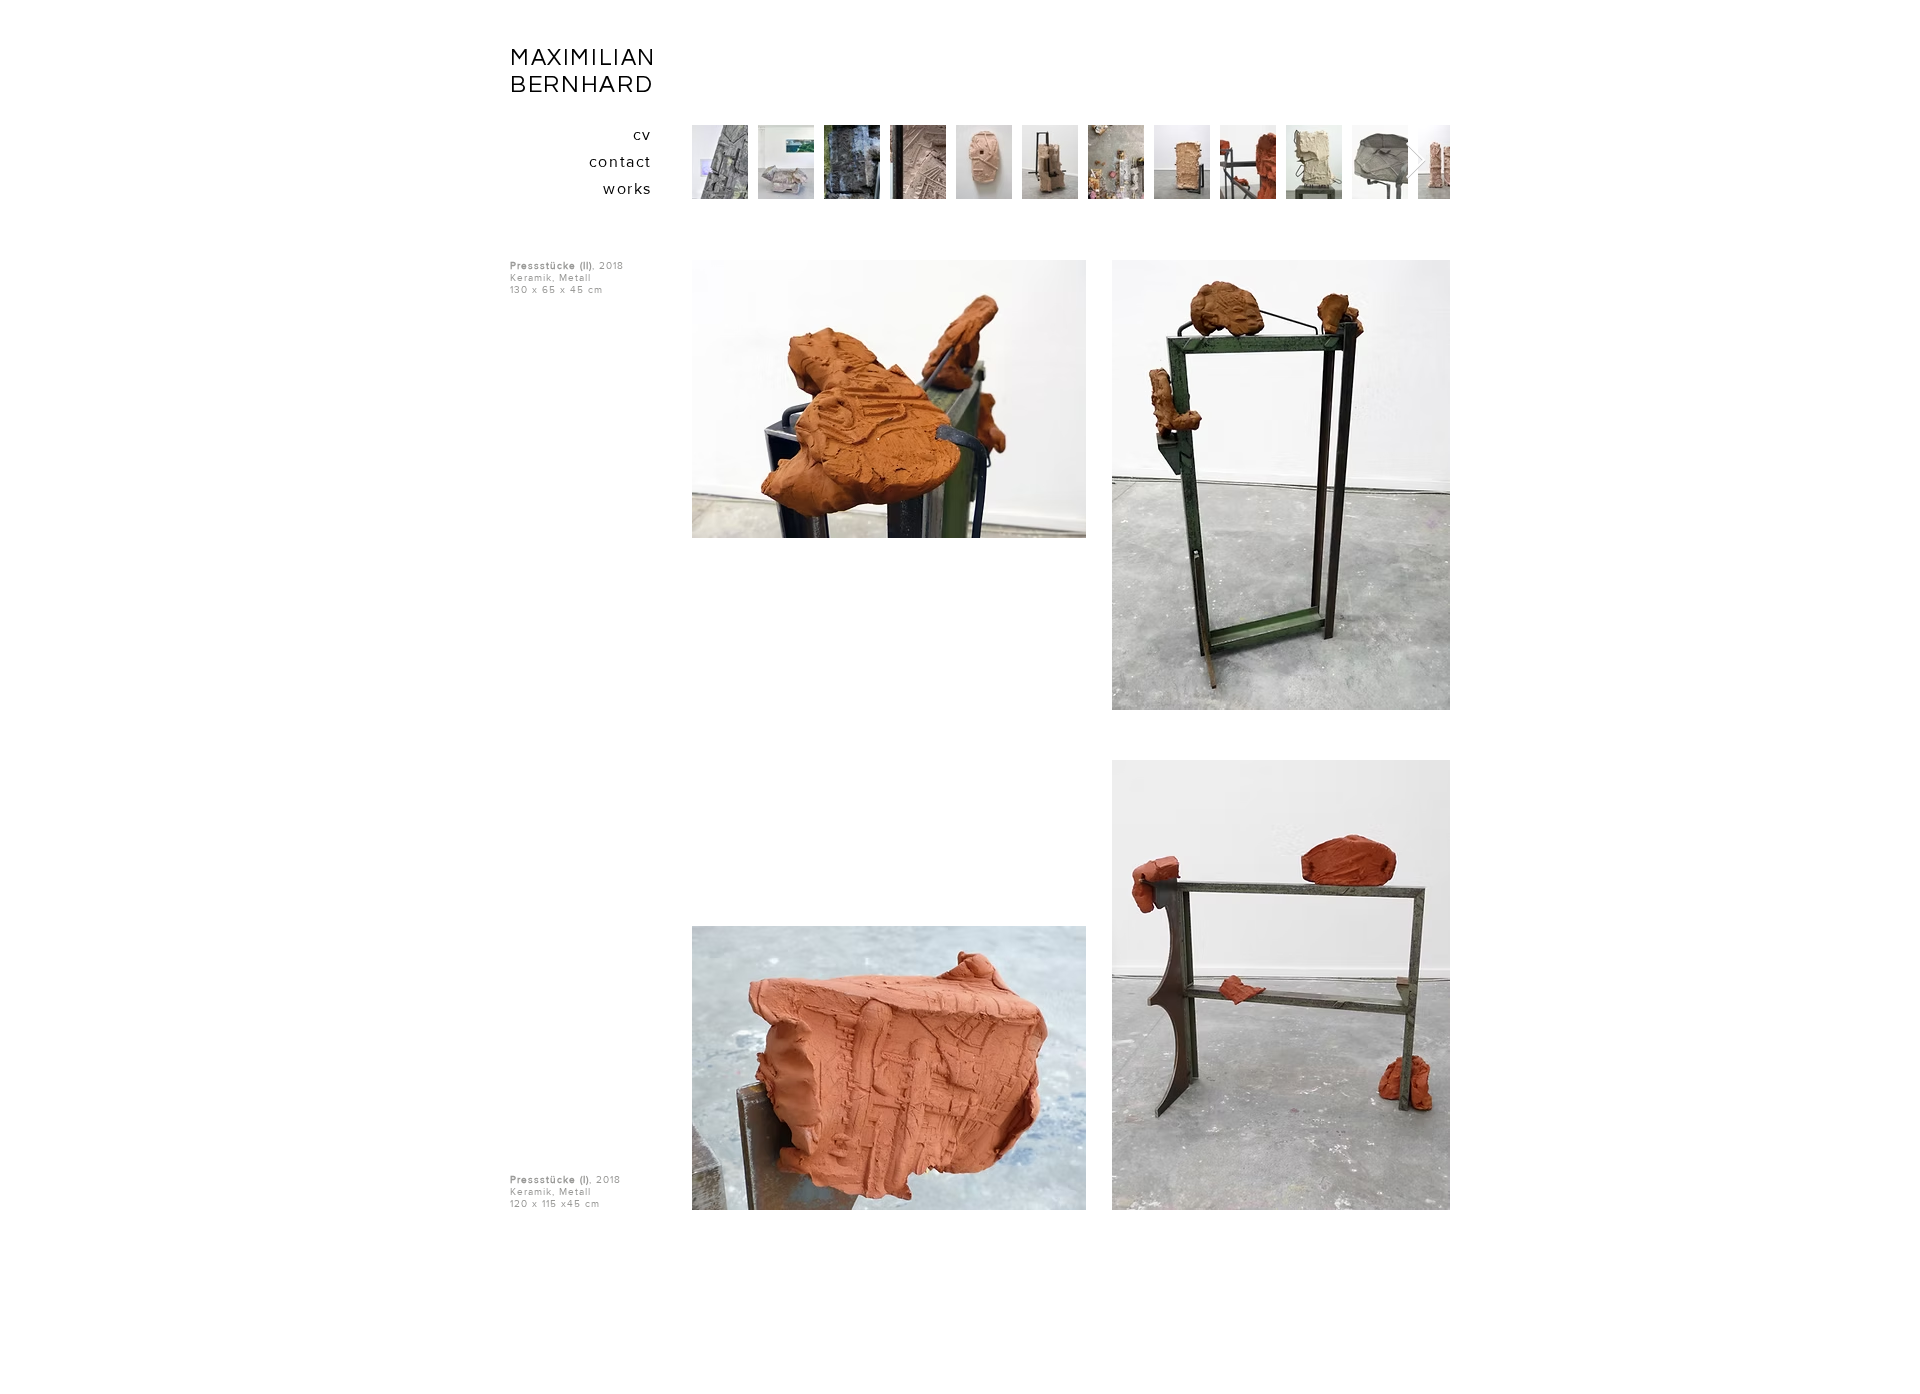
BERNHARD (581, 84)
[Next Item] (1415, 161)
